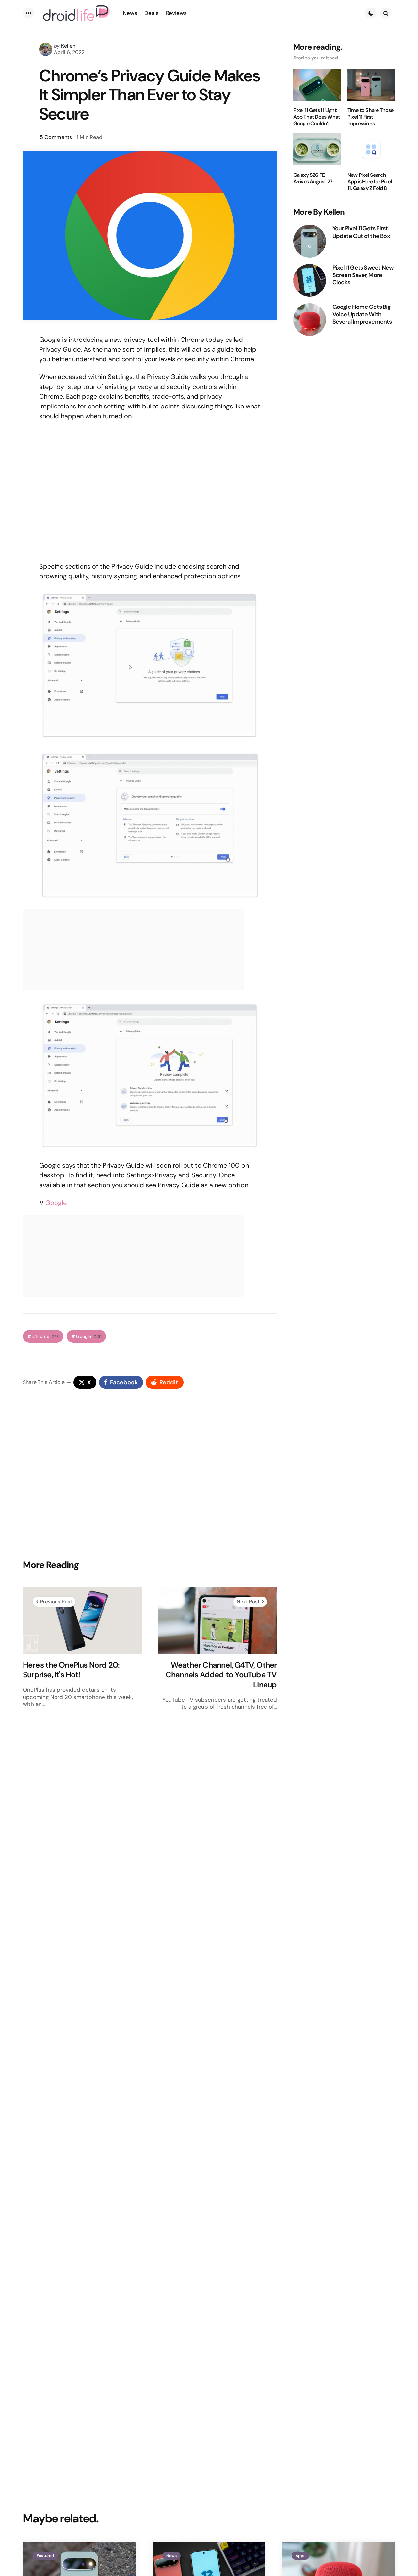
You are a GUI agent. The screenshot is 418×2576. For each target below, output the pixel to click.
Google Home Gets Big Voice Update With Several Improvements (362, 314)
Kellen (68, 46)
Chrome (46, 1336)
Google (56, 1203)
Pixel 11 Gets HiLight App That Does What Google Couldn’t (317, 117)
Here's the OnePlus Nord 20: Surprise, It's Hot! (71, 1670)
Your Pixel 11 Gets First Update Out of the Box (361, 232)
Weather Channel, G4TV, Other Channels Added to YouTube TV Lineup (221, 1675)
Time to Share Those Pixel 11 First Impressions (370, 117)
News (171, 2556)
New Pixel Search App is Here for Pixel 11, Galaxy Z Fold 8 (370, 182)
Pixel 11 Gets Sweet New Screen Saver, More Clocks (363, 275)
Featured (45, 2556)
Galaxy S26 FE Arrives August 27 (313, 178)
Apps (300, 2556)
